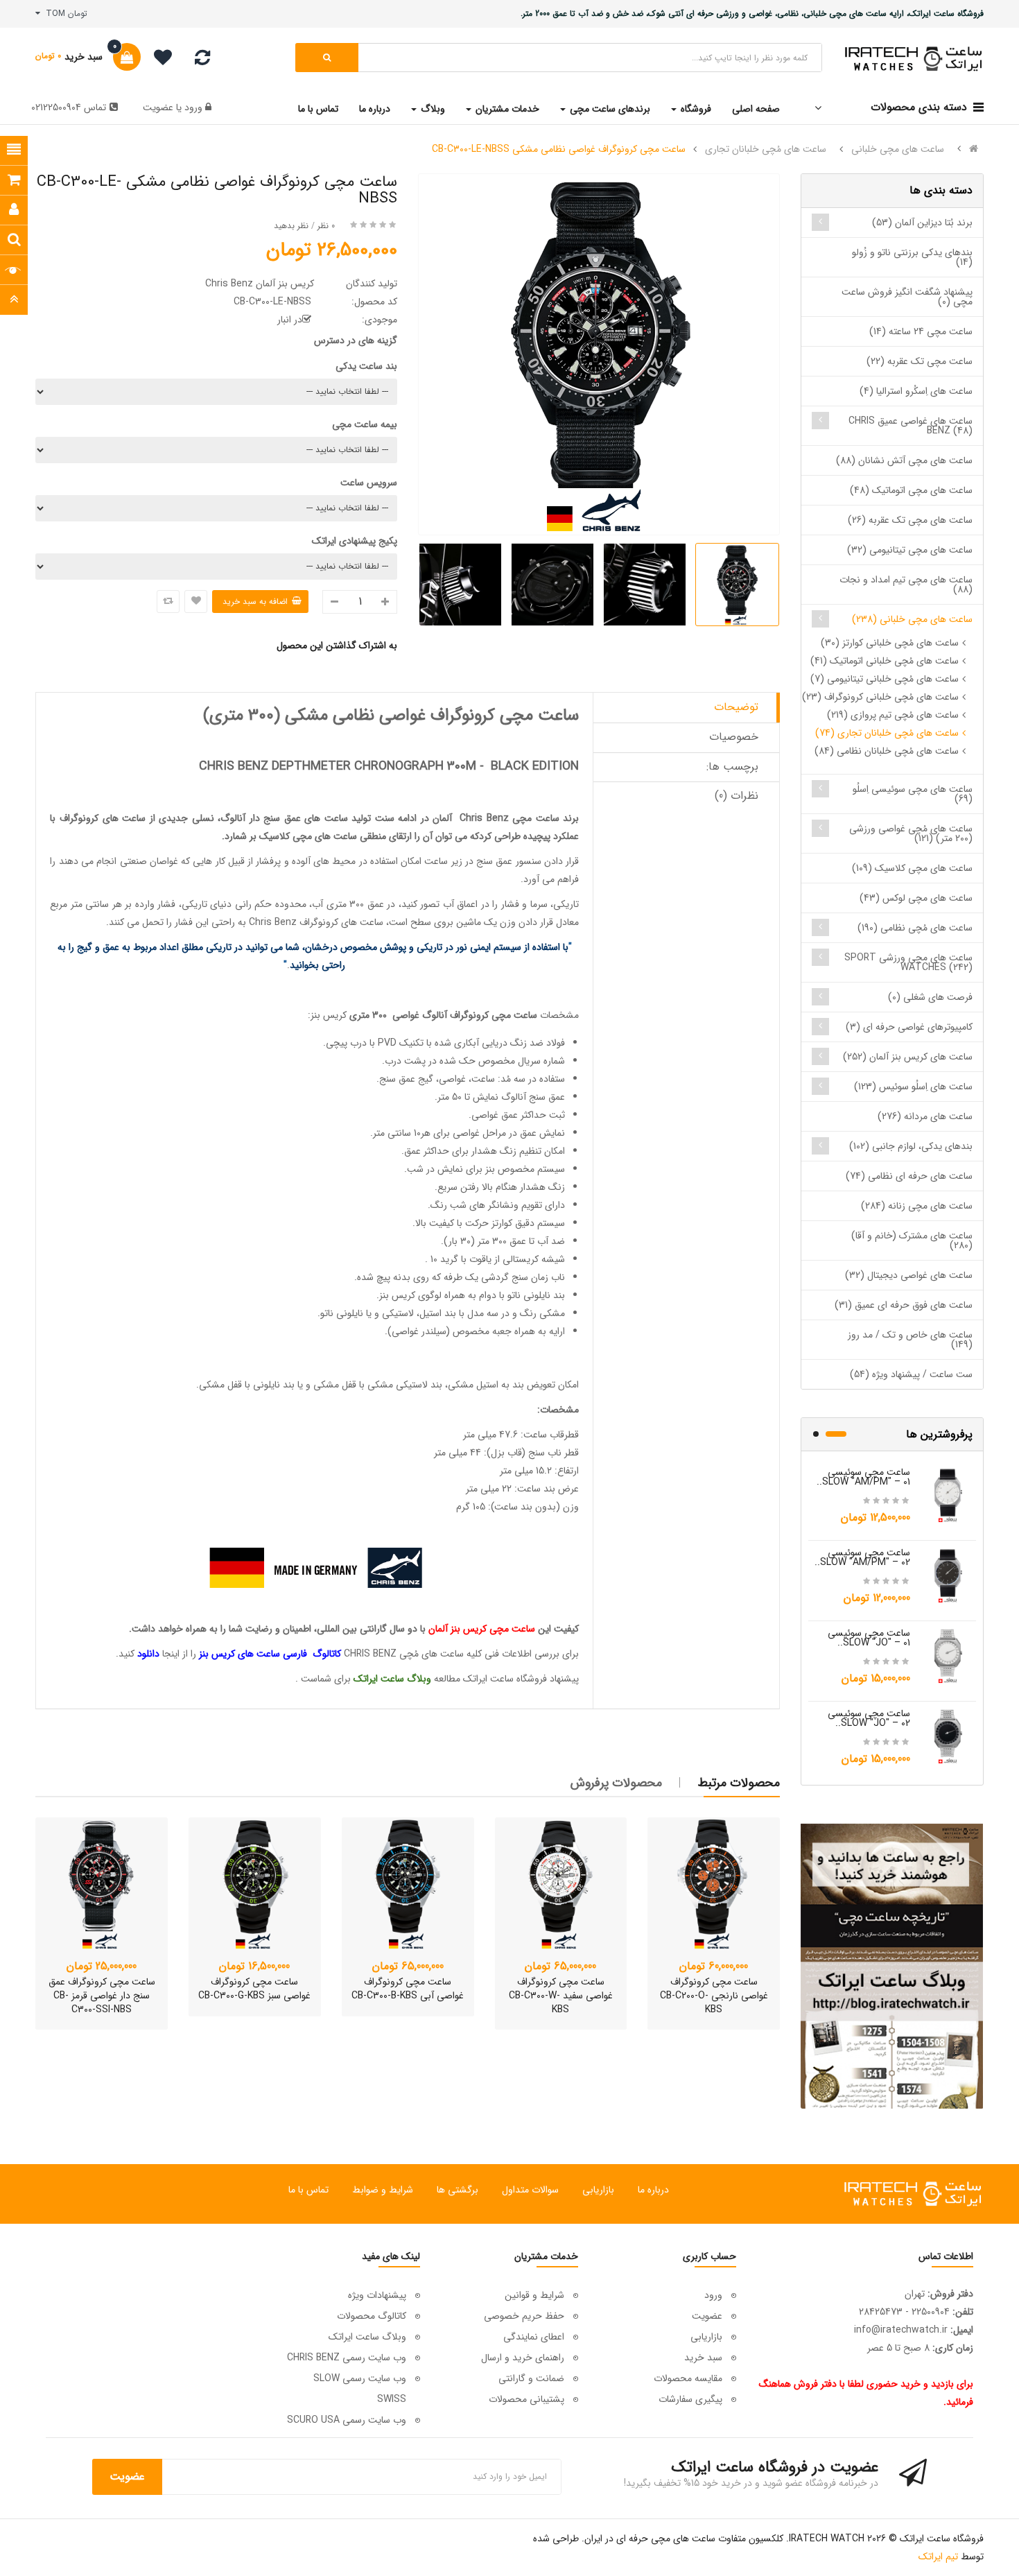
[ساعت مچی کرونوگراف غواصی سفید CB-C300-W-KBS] (561, 1884)
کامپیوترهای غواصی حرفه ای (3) (909, 1027)
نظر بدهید (291, 226)
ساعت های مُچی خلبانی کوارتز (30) (890, 643)
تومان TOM (64, 14)
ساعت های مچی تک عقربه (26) (910, 520)
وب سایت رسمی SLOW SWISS (360, 2389)
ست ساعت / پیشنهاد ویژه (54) (911, 1374)
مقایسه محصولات (688, 2378)
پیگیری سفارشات (690, 2399)
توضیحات (736, 707)
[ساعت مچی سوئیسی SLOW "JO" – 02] (948, 1736)
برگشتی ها (458, 2190)
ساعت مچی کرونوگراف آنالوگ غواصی (465, 1015)
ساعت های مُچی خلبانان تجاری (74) (887, 733)
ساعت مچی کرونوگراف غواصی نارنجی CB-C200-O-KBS (714, 1996)
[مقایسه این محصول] (168, 602)
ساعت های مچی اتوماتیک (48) (911, 490)
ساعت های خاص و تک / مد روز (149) (910, 1340)
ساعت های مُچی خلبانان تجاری (766, 149)
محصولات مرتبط (739, 1783)
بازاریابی (598, 2190)
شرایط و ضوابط (383, 2190)
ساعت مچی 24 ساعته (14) (921, 331)
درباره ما (653, 2190)
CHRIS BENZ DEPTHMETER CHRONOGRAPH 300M (338, 766)
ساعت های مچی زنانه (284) (917, 1206)
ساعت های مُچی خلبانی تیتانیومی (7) (885, 679)
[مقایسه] (202, 61)
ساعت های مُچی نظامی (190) (915, 928)
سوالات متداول (530, 2190)
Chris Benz (484, 818)
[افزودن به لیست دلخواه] (196, 602)
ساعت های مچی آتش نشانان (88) (904, 460)
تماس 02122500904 (69, 107)
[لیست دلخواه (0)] (158, 60)
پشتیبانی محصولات (526, 2399)
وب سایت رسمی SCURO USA (347, 2420)
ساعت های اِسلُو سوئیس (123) (913, 1087)
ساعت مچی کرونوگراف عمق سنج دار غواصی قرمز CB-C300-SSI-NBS (102, 1996)
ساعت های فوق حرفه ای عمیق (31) (904, 1305)
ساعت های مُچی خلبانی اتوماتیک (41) (885, 661)
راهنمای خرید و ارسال (523, 2358)
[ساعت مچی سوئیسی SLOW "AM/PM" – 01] (948, 1494)
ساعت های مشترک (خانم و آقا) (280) (912, 1241)
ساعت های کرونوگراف (103, 818)
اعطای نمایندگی (534, 2337)
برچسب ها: (732, 767)
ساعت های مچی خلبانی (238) (912, 619)
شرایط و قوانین (534, 2295)
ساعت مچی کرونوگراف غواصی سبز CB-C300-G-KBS (254, 1989)
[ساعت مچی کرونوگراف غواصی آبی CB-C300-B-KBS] (408, 1884)
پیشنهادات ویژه (377, 2295)
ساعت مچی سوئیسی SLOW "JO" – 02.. (869, 1718)
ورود (192, 107)
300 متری (368, 1015)
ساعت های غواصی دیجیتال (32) (909, 1275)
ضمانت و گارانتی (531, 2378)
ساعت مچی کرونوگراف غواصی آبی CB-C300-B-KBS (408, 1989)
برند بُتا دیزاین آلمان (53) (922, 223)
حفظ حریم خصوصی (524, 2316)
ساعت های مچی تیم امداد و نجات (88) (906, 585)
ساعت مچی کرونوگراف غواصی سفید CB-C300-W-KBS (561, 1996)
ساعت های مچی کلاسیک (308, 836)
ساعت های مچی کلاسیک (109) (912, 868)
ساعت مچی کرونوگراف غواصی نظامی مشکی (432, 716)
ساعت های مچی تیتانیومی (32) (910, 550)
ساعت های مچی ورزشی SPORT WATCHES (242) (908, 962)
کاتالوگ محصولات (372, 2316)
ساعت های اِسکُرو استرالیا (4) (916, 391)
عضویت (158, 107)
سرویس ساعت (369, 483)
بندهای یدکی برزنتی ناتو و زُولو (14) (912, 257)
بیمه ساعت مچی (365, 424)
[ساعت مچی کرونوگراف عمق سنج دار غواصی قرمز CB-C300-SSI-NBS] (102, 1884)
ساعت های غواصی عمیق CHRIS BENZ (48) (911, 426)
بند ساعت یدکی (366, 366)
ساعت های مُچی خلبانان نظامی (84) (887, 751)
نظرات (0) (737, 796)
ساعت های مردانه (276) (925, 1116)
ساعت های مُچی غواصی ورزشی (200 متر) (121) (911, 833)
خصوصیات (734, 737)
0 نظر (326, 226)
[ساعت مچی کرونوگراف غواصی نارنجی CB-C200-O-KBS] (714, 1884)
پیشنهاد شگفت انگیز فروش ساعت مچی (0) (907, 297)
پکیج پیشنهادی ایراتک (355, 541)
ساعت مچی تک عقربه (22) (920, 361)
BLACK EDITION (535, 766)
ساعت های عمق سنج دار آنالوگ (284, 818)
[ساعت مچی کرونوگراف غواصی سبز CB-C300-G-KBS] (255, 1884)
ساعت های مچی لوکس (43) (916, 898)
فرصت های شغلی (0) (930, 997)
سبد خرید (703, 2358)
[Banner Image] (892, 1966)
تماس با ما (308, 2190)
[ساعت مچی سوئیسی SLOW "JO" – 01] (948, 1655)
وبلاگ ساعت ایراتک (367, 2337)
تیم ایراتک (938, 2557)
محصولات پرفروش (616, 1783)
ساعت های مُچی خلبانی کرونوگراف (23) (880, 697)
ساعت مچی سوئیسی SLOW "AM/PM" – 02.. (862, 1557)
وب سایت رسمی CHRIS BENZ (347, 2358)
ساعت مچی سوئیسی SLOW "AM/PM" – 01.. (863, 1477)
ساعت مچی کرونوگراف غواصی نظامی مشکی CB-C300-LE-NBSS (559, 149)
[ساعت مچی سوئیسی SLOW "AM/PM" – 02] (948, 1575)
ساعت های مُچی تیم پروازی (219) (893, 715)
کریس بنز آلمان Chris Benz (260, 284)
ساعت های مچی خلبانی (898, 149)
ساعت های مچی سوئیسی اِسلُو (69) (913, 794)
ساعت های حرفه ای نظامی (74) (909, 1176)
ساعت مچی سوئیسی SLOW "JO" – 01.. (869, 1638)
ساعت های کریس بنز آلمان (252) (908, 1057)
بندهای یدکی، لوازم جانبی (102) (911, 1146)
